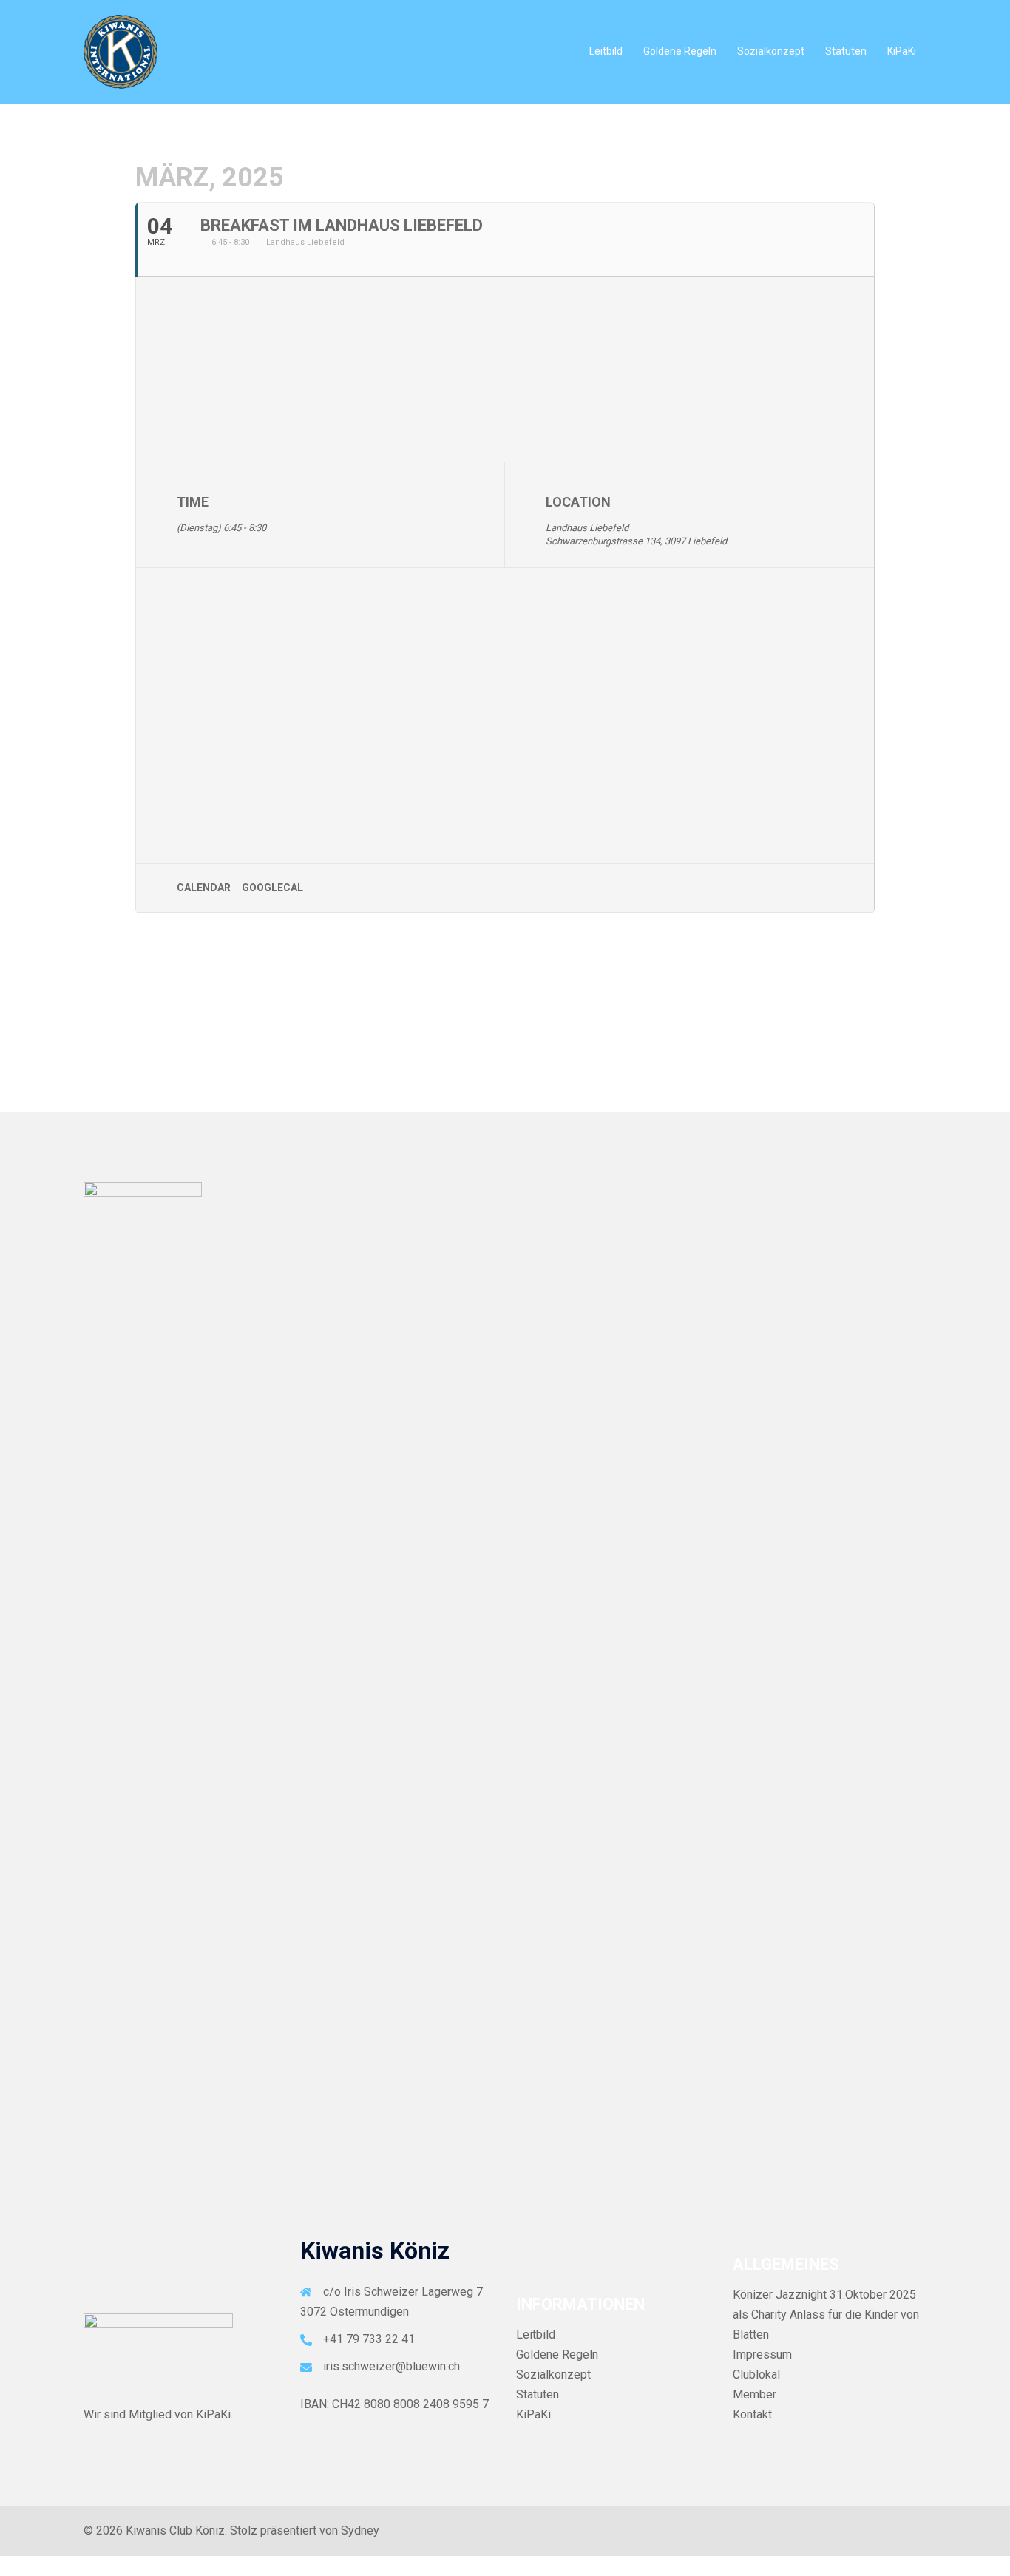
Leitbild (606, 51)
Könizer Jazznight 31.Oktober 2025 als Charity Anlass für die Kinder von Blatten (826, 2315)
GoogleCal (272, 888)
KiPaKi (902, 51)
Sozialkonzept (771, 51)
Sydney (360, 2531)
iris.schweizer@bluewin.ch (392, 2366)
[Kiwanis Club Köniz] (121, 51)
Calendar (204, 888)
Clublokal (756, 2374)
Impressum (762, 2354)
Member (755, 2394)
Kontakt (752, 2414)
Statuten (846, 51)
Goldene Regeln (680, 51)
